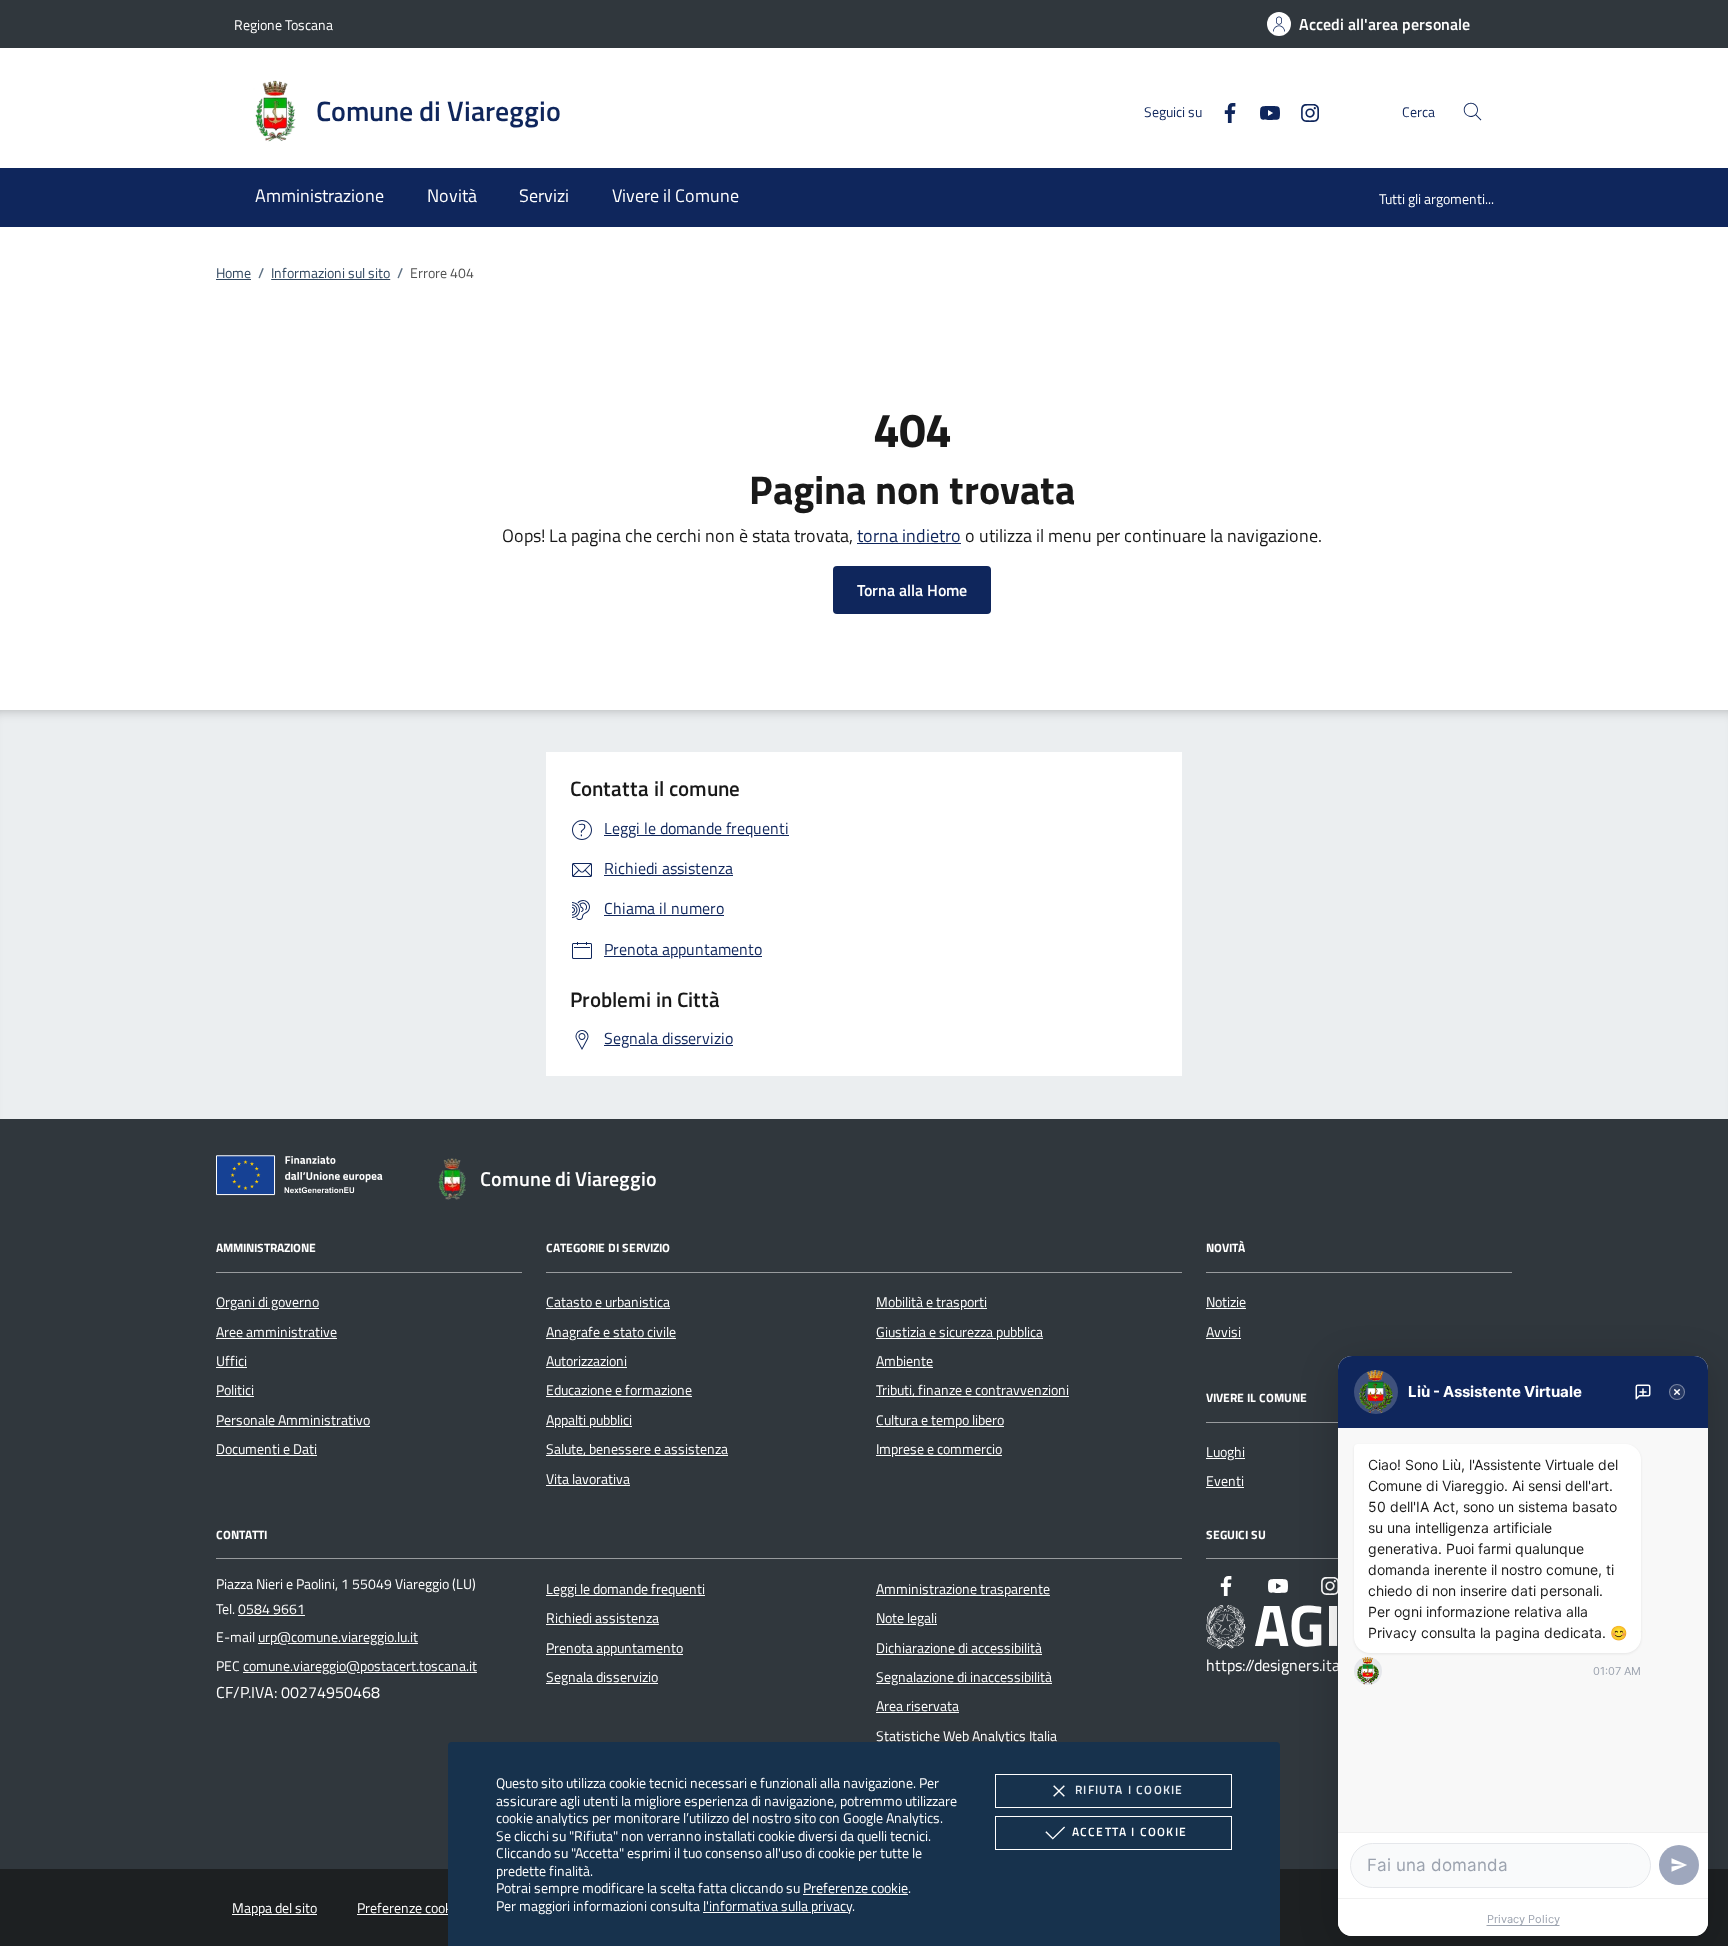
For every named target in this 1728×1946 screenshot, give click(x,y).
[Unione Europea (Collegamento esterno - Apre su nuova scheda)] (305, 1179)
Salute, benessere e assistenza (637, 1449)
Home (233, 273)
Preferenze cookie (855, 1887)
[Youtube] (1262, 110)
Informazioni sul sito (330, 273)
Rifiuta (1129, 1789)
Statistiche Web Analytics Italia (966, 1736)
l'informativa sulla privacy (777, 1905)
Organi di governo (267, 1302)
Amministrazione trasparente (963, 1589)
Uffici (231, 1361)
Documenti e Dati (266, 1449)
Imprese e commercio (939, 1449)
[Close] (1677, 1392)
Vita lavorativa (588, 1479)
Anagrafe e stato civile (611, 1332)
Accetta (1129, 1831)
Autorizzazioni (586, 1361)
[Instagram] (1302, 110)
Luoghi (1225, 1452)
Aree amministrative (276, 1332)
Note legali (906, 1618)
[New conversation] (1643, 1392)
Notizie (1226, 1302)
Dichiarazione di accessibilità (959, 1648)
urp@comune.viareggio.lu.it (338, 1637)
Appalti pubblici (589, 1420)
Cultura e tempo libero (940, 1420)
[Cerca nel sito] (1472, 111)
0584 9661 (271, 1609)
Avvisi (1223, 1332)
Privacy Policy (1523, 1919)
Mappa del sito (274, 1908)
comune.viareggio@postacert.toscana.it (360, 1666)
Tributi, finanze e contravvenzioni (972, 1390)
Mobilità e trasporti (931, 1302)
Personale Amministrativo (293, 1420)
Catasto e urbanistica (608, 1302)
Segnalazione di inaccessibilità (964, 1677)
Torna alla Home (912, 590)
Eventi (1225, 1481)
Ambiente (904, 1361)
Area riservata (917, 1706)
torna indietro (909, 535)
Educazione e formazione (619, 1390)
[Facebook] (1222, 110)
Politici (235, 1390)
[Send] (1679, 1865)
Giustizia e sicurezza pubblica (959, 1332)
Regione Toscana (283, 24)
